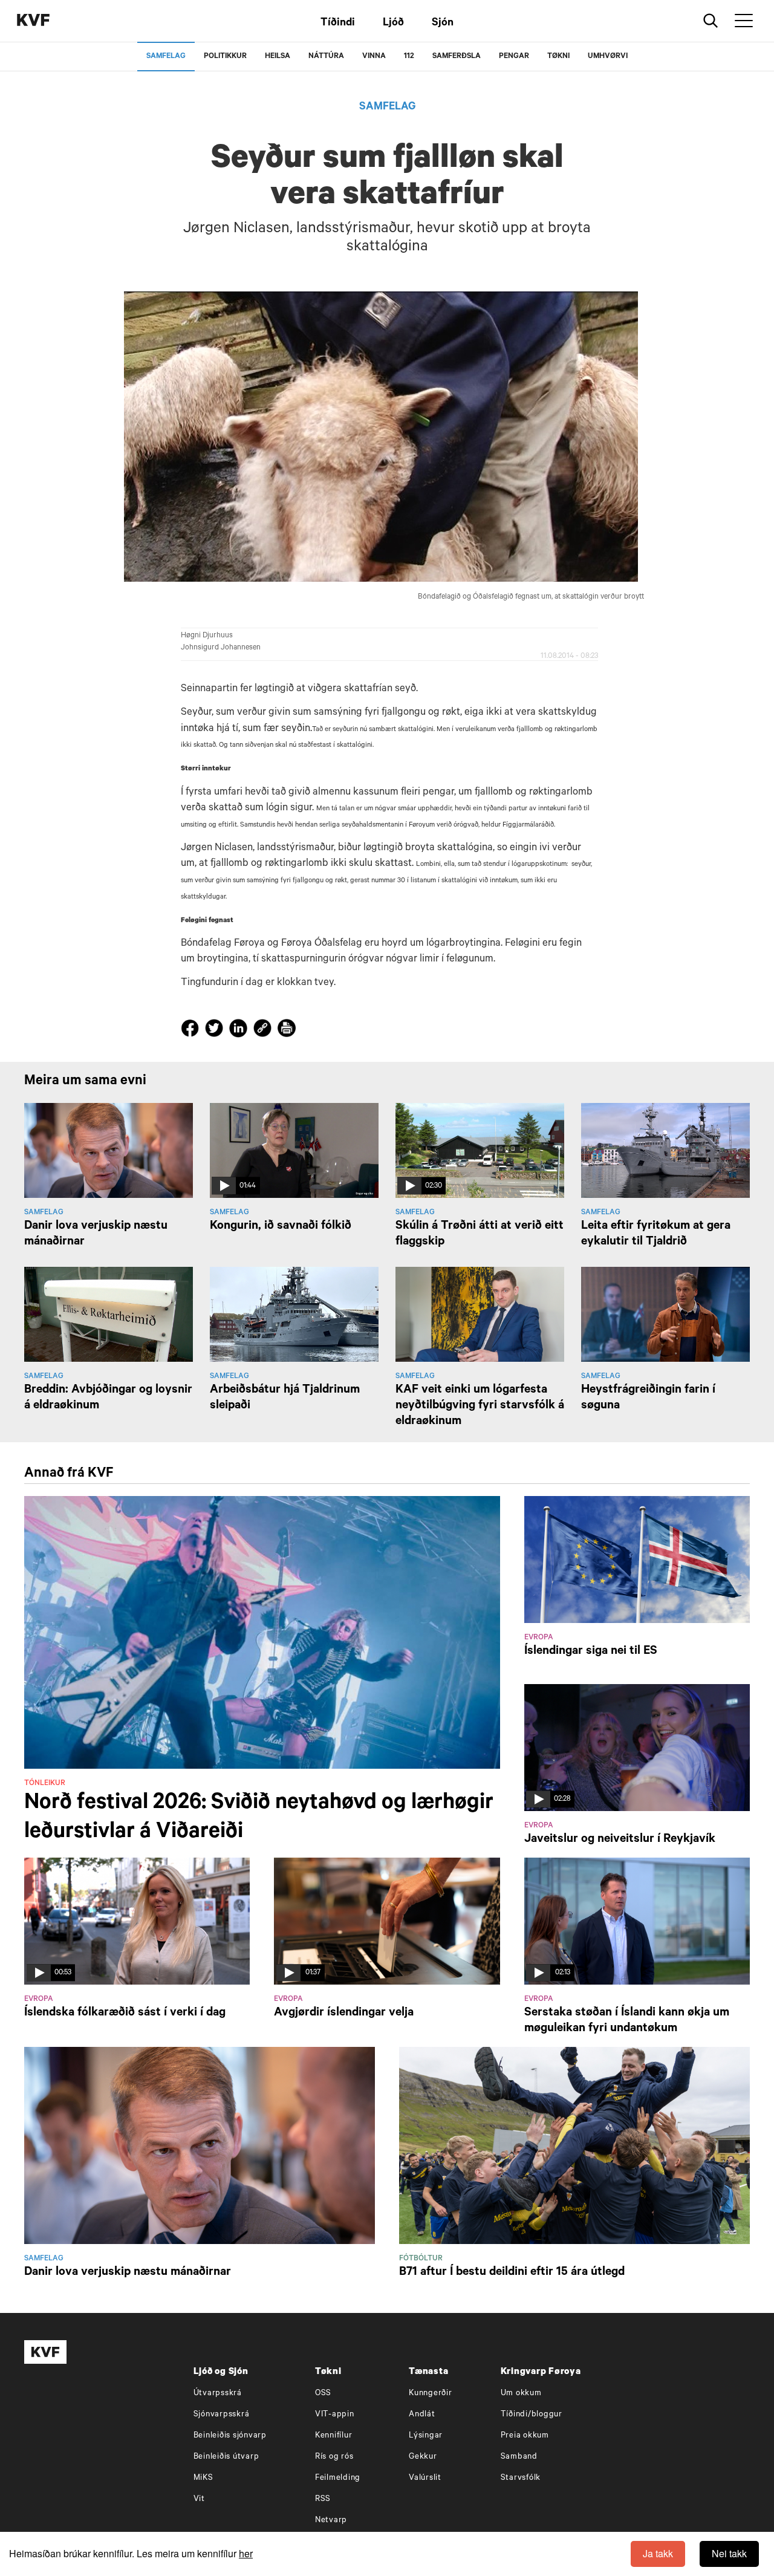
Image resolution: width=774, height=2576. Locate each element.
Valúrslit (425, 2478)
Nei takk (729, 2553)
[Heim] (51, 21)
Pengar (514, 57)
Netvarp (331, 2521)
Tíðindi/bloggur (532, 2415)
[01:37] (387, 1922)
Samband (519, 2457)
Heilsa (278, 57)
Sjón (443, 24)
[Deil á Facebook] (192, 1031)
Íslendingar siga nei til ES (591, 1652)
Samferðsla (457, 57)
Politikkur (225, 57)
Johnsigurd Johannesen (221, 648)
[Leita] (711, 21)
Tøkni (558, 57)
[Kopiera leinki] (262, 1030)
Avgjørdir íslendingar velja (344, 2014)
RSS (323, 2500)
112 (409, 57)
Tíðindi (338, 24)
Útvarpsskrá (218, 2394)
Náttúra (326, 57)
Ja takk (658, 2553)
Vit (199, 2500)
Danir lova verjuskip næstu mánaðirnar (128, 2273)
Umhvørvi (608, 57)
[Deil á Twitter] (216, 1031)
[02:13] (637, 1922)
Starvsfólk (521, 2478)
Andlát (422, 2415)
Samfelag (166, 57)
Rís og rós (334, 2457)
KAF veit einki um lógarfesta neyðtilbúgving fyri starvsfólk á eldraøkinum (480, 1407)
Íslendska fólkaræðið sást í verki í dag (125, 2014)
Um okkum (521, 2394)
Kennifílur (334, 2436)
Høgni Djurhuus (207, 636)
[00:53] (137, 1922)
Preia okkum (525, 2436)
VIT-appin (335, 2415)
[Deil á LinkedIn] (240, 1031)
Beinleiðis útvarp (226, 2457)
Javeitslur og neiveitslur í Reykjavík (620, 1840)
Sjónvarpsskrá (222, 2415)
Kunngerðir (431, 2394)
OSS (323, 2394)
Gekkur (423, 2457)
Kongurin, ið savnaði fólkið (281, 1227)
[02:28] (637, 1748)
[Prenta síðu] (287, 1030)
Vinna (374, 57)
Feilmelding (338, 2478)
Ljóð (393, 24)
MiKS (203, 2478)
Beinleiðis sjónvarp (230, 2436)
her (246, 2553)
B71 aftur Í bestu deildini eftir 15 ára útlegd (512, 2273)
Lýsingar (426, 2436)
